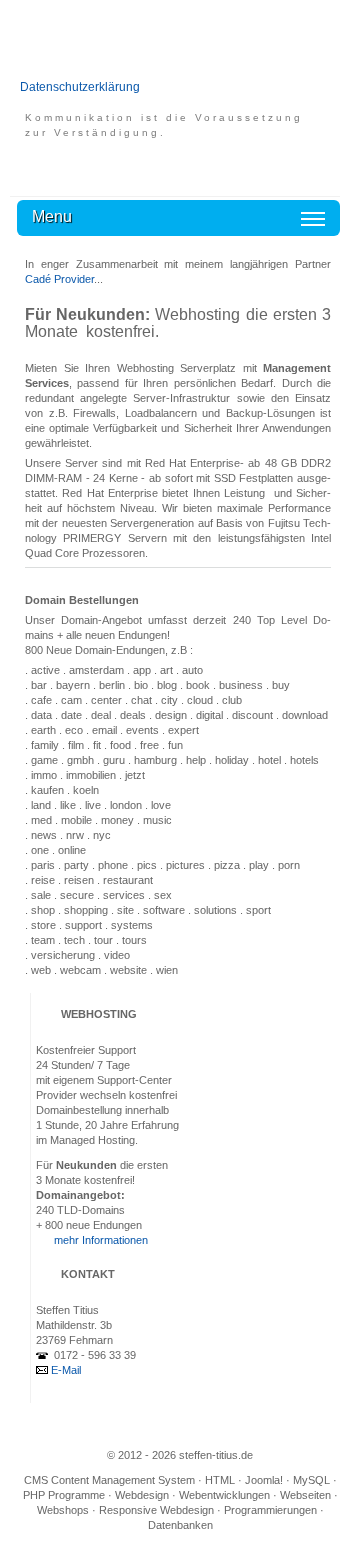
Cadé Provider (59, 279)
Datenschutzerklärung (80, 87)
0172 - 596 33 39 (93, 1355)
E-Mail (66, 1370)
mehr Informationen (101, 1240)
